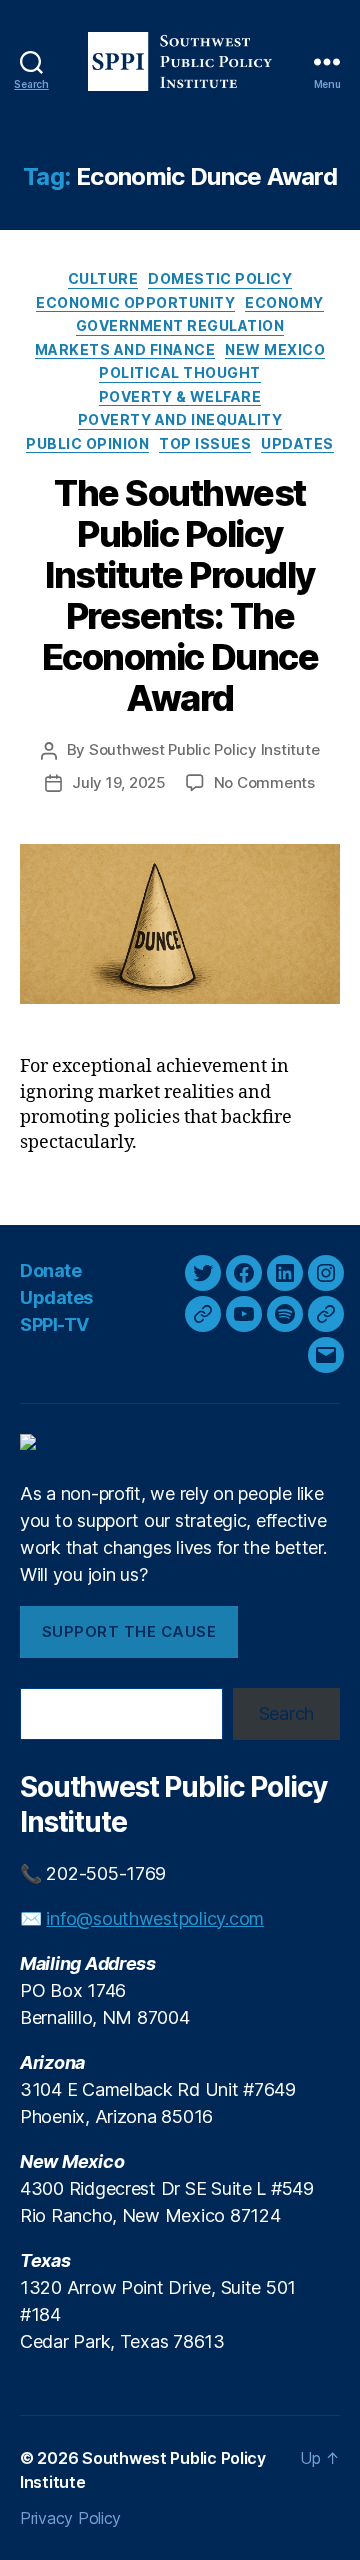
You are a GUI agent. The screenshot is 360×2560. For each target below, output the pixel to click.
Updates (297, 443)
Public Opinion (87, 443)
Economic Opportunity (135, 302)
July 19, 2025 (119, 782)
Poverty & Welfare (180, 396)
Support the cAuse (129, 1631)
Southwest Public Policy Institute (204, 749)
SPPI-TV (54, 1324)
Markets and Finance (125, 349)
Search (286, 1713)
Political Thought (180, 372)
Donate (50, 1270)
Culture (103, 278)
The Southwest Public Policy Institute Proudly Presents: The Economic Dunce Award (180, 595)
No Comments (264, 782)
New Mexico (275, 349)
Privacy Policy (70, 2518)
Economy (284, 302)
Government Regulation (180, 325)
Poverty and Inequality (180, 419)
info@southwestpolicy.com (155, 1918)
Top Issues (205, 443)
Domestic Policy (220, 278)
